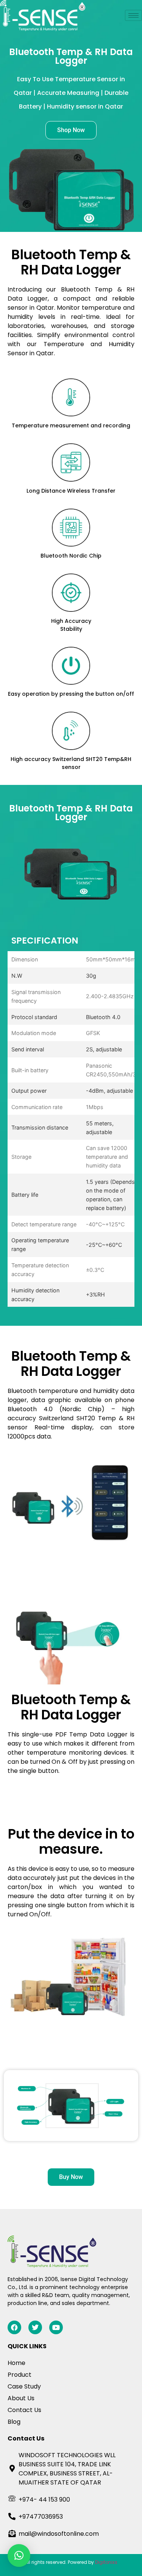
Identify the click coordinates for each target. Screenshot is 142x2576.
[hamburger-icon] (133, 15)
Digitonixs (106, 2562)
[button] (19, 2556)
